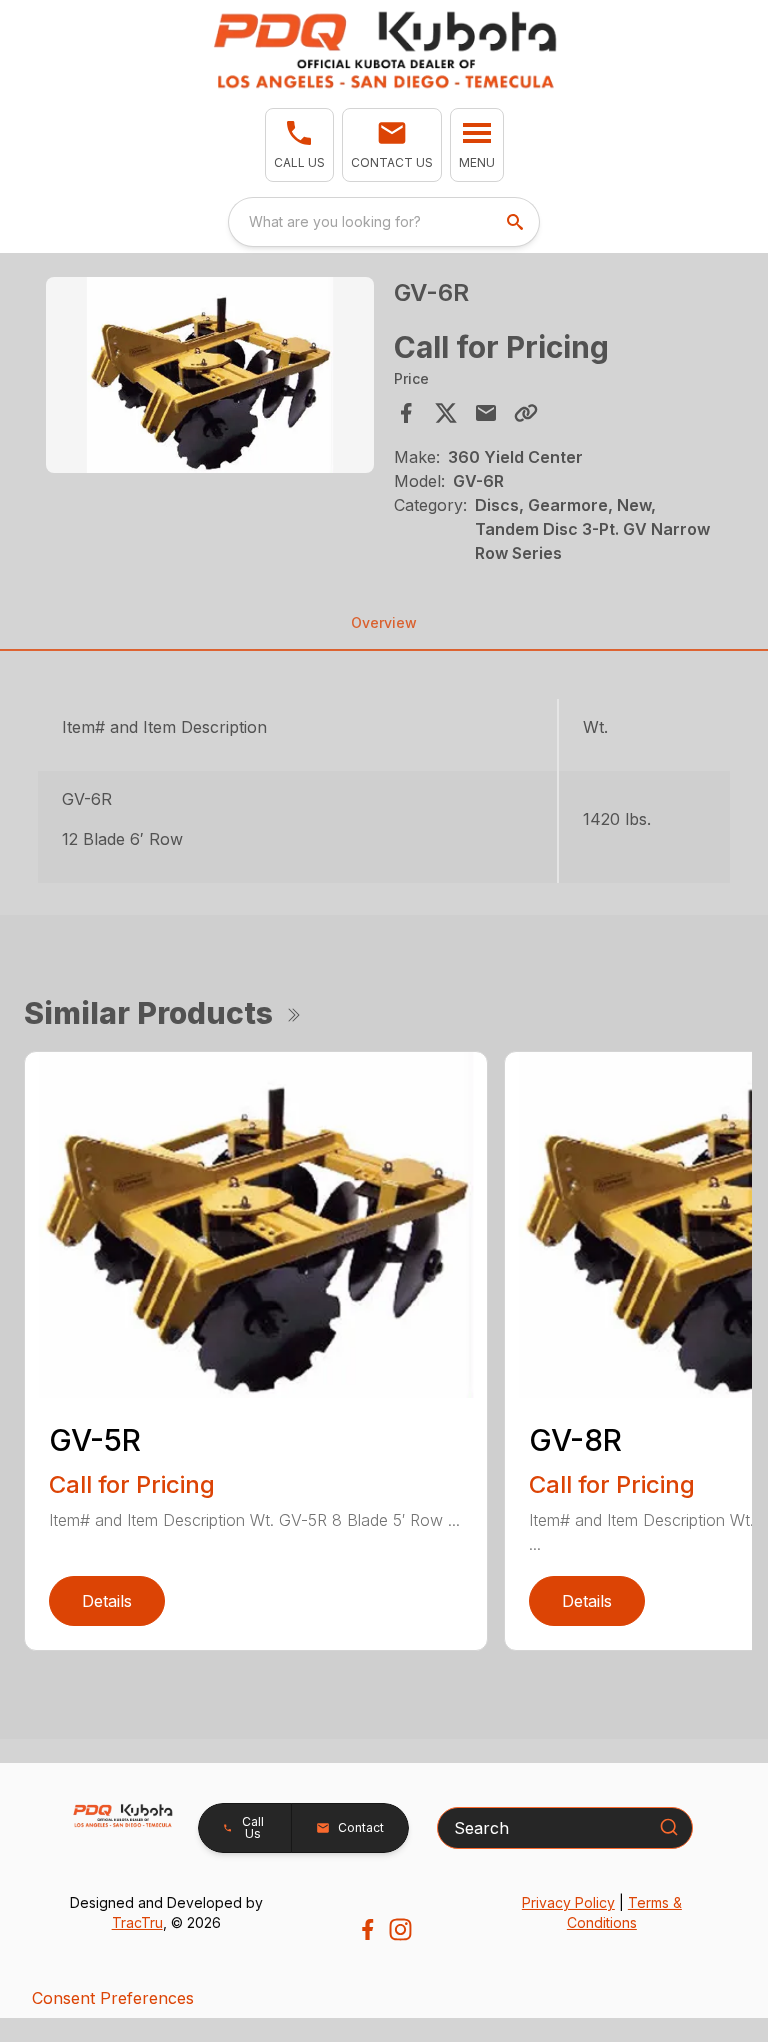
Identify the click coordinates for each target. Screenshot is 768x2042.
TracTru (137, 1922)
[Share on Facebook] (406, 413)
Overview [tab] (384, 622)
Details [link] (107, 1601)
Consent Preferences (113, 1998)
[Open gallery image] (210, 375)
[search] (517, 222)
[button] (299, 145)
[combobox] (384, 222)
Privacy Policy (568, 1902)
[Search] (669, 1827)
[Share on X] (446, 413)
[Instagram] (400, 1929)
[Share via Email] (486, 413)
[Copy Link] (526, 413)
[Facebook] (367, 1929)
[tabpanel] (210, 378)
